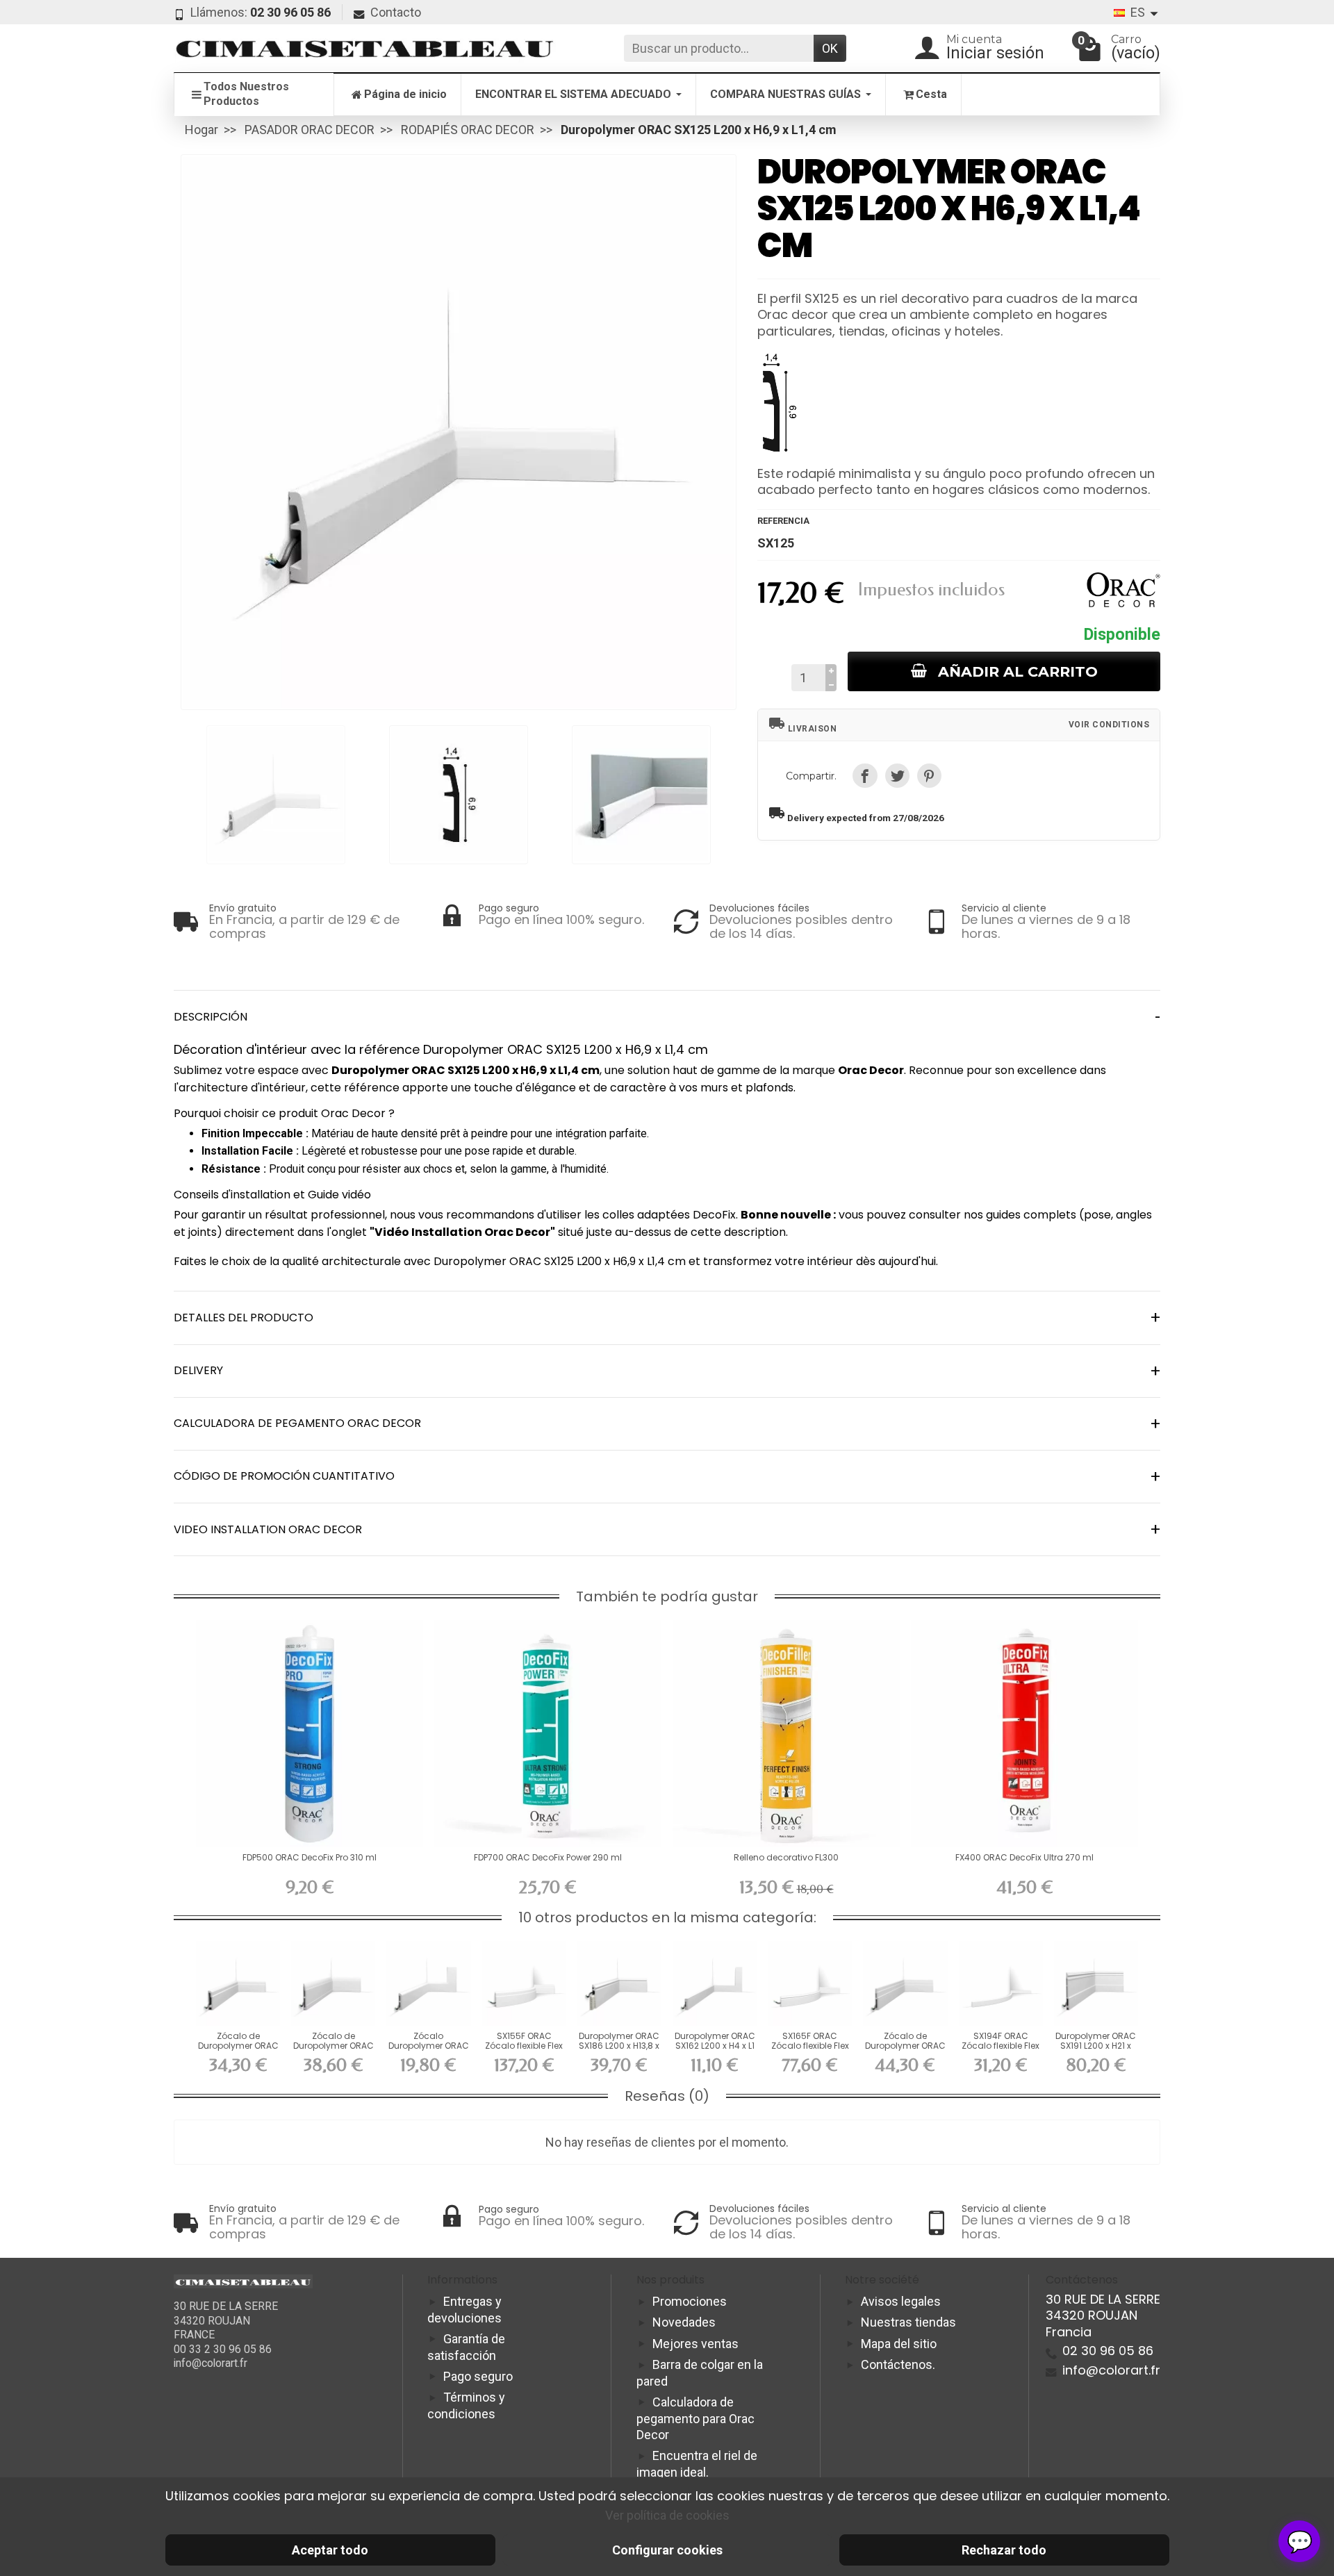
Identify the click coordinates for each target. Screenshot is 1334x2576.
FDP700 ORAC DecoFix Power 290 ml (548, 1857)
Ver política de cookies (667, 2515)
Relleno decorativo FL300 (786, 1857)
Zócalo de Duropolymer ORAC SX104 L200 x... (333, 2046)
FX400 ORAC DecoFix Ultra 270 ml (1024, 1857)
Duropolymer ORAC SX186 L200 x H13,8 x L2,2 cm (619, 2046)
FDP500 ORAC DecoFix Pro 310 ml (310, 1857)
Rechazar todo (1004, 2550)
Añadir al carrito (1018, 671)
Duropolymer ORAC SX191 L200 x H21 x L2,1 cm (1096, 2046)
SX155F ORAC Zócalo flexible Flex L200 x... (524, 2046)
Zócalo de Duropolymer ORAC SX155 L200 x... (238, 2046)
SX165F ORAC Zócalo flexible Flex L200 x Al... (810, 2046)
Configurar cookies (667, 2550)
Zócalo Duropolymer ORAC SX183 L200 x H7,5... (429, 2046)
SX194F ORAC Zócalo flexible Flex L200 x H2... (1000, 2046)
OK (830, 48)
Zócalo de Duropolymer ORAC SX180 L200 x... (905, 2046)
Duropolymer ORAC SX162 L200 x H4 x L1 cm (715, 2046)
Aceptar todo (330, 2550)
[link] (865, 776)
